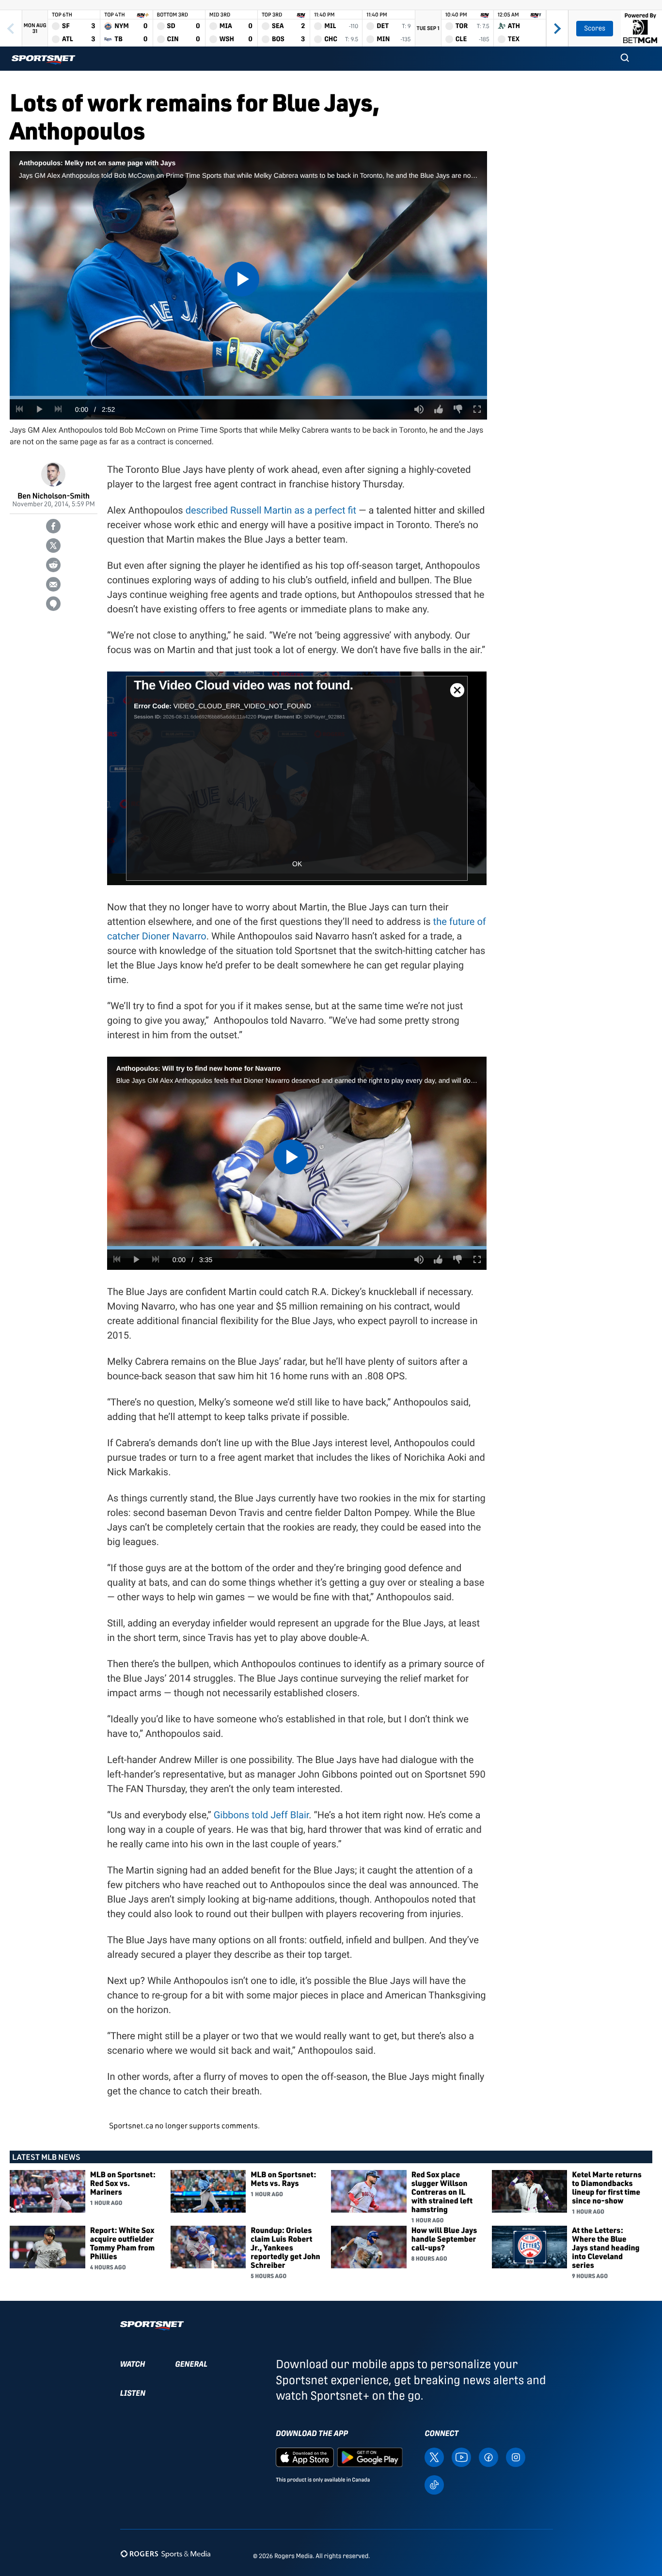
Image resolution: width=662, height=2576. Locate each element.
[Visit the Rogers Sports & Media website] (165, 2554)
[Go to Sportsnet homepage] (43, 60)
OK (297, 864)
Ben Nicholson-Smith (54, 495)
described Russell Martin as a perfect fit (271, 510)
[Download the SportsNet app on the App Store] (305, 2457)
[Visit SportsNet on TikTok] (434, 2484)
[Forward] (557, 28)
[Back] (11, 28)
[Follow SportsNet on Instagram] (516, 2457)
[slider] (248, 398)
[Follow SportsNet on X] (434, 2457)
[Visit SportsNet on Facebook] (489, 2457)
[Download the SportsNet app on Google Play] (370, 2457)
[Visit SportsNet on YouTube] (461, 2457)
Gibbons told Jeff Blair (261, 1815)
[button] (625, 59)
